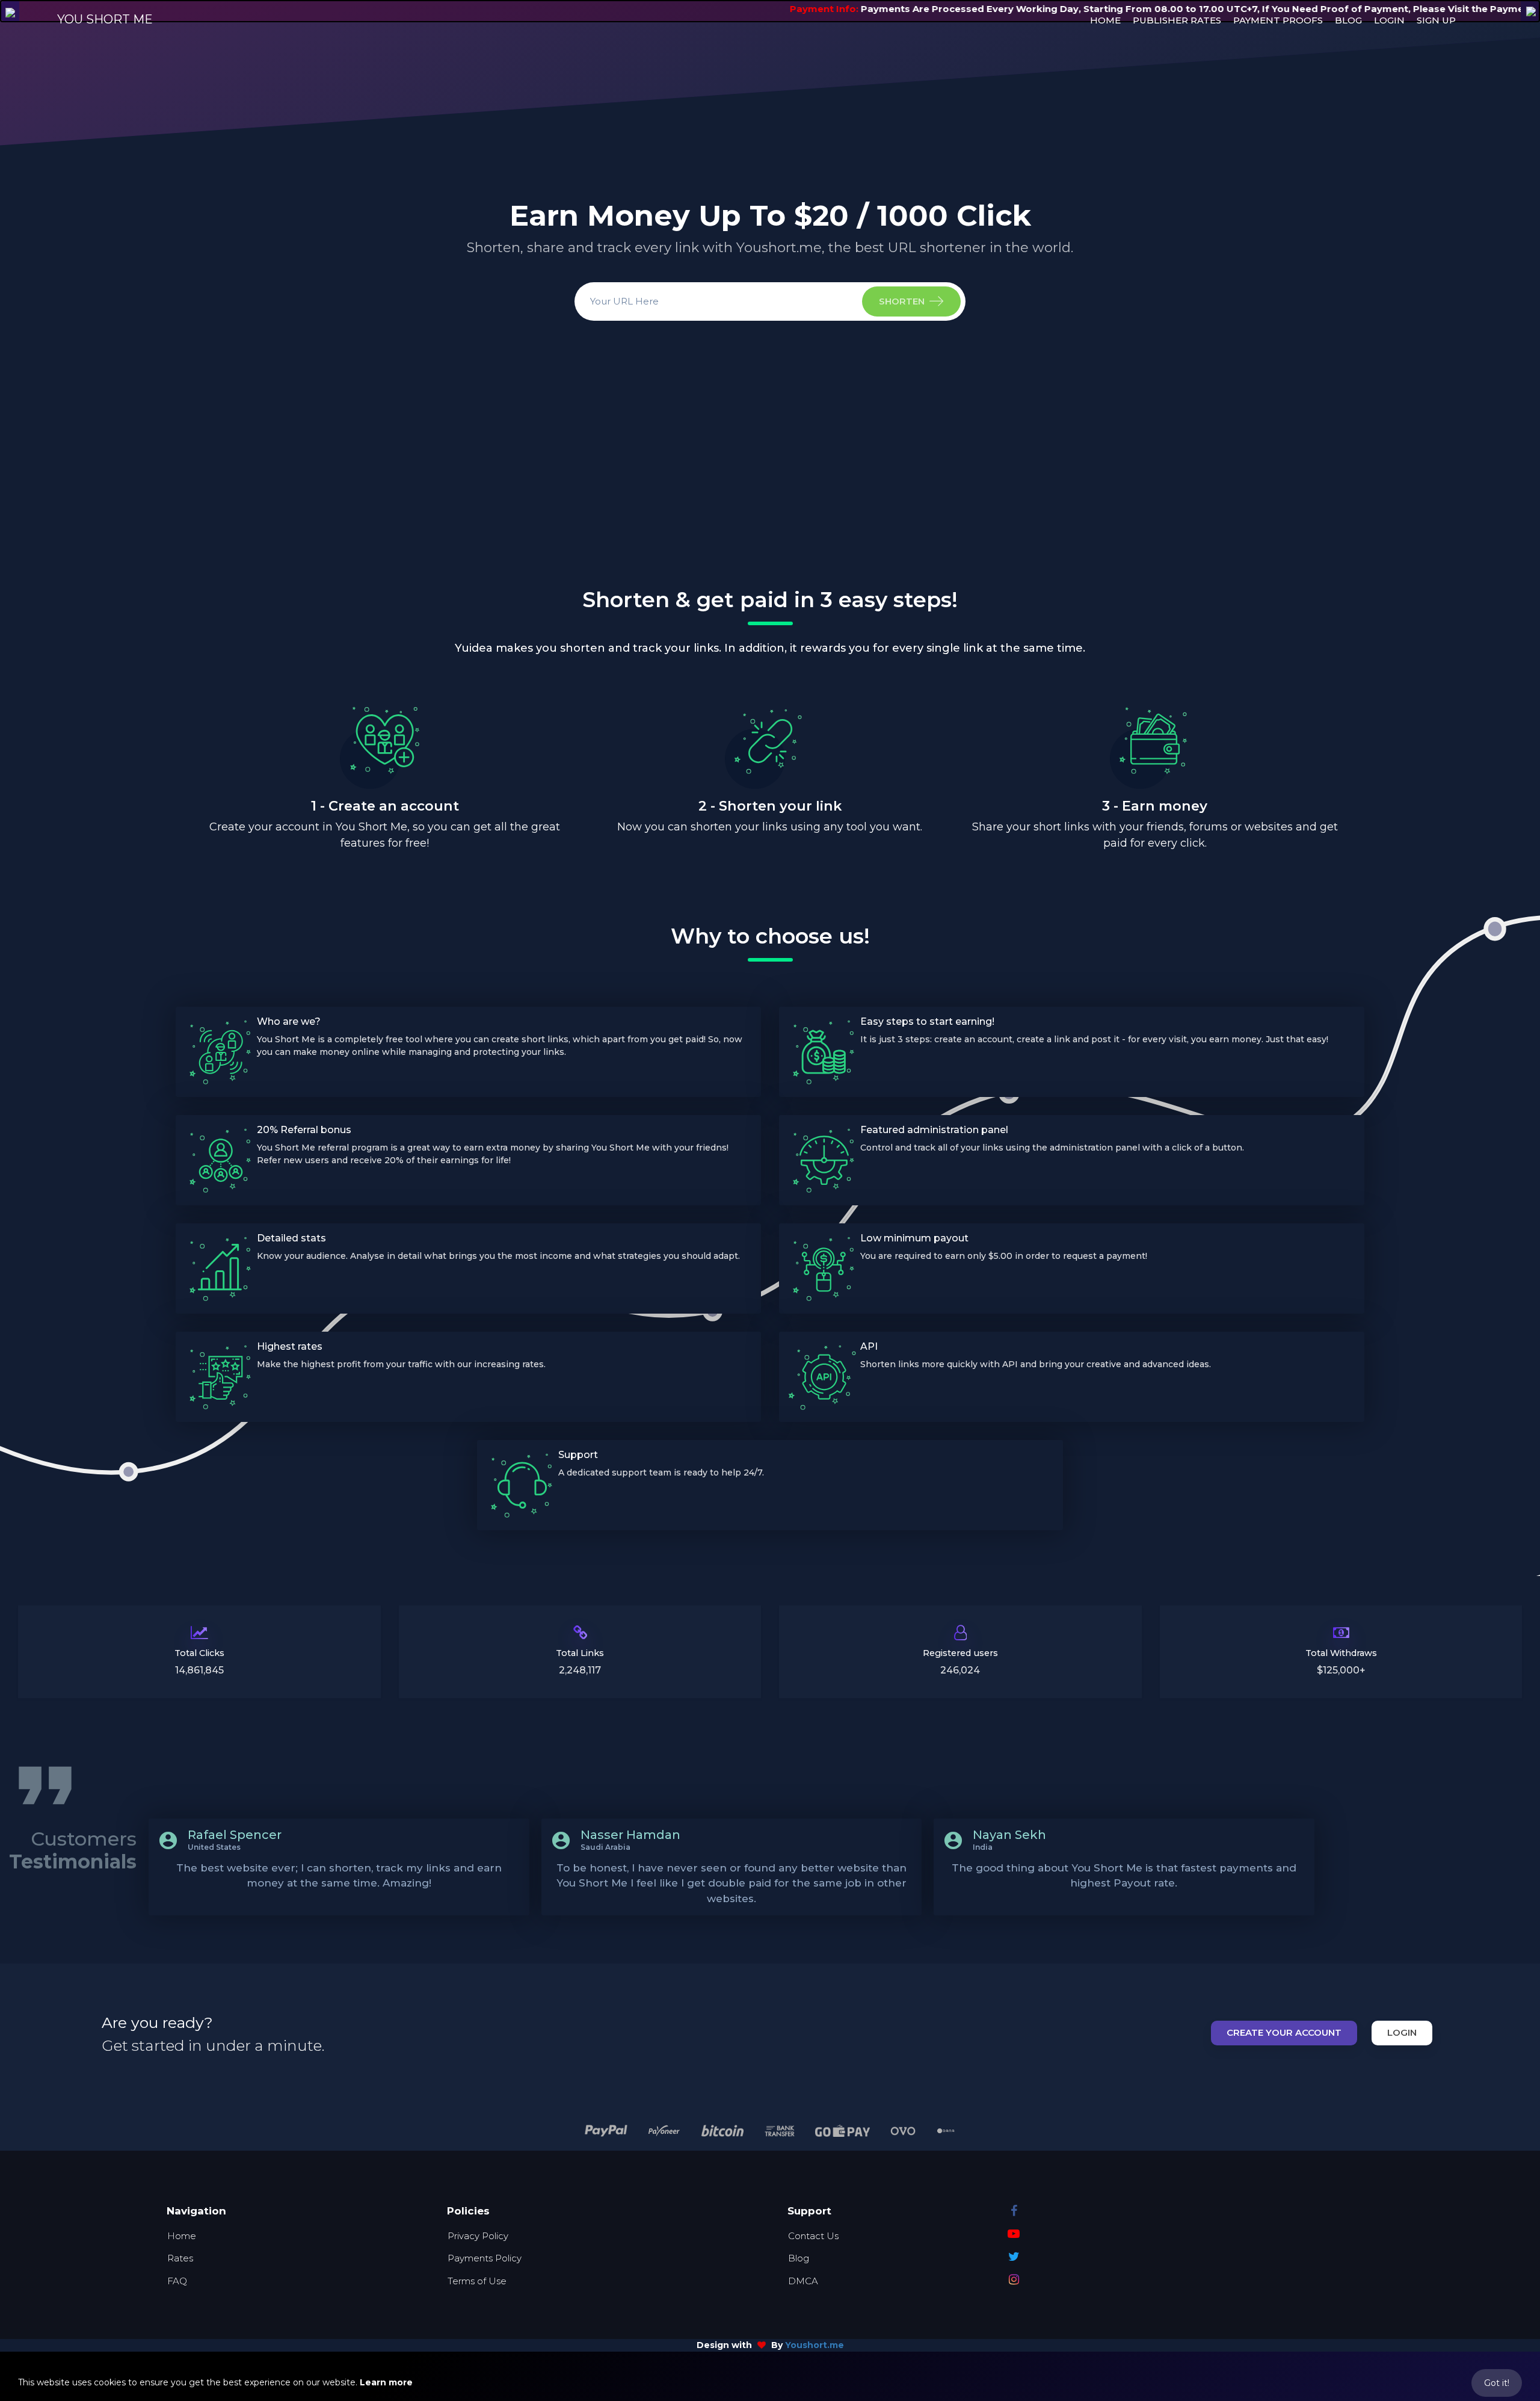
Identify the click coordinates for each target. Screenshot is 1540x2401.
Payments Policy (485, 2258)
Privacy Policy (478, 2236)
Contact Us (813, 2236)
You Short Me (105, 19)
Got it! (1497, 2383)
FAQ (177, 2281)
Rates (180, 2258)
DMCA (803, 2281)
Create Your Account (1284, 2032)
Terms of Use (477, 2281)
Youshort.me (815, 2345)
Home (182, 2236)
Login (1402, 2032)
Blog (799, 2258)
